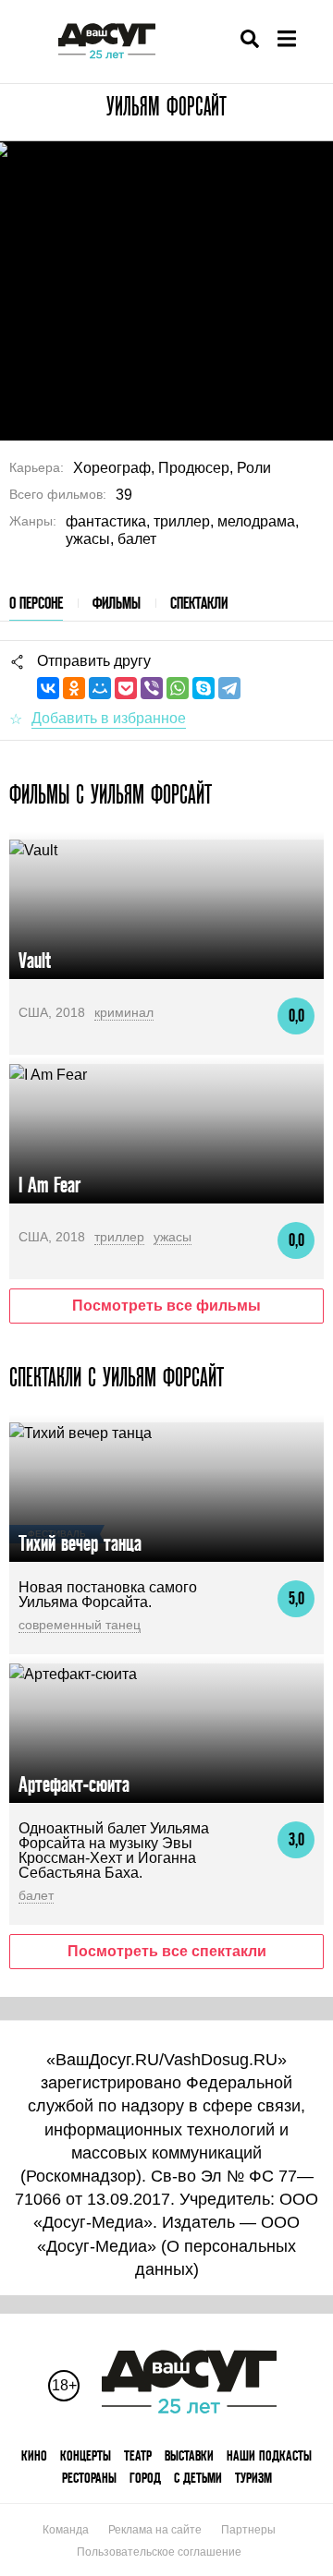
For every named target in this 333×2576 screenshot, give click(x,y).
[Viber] (152, 688)
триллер (119, 1237)
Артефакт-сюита (74, 1784)
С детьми (198, 2478)
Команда (66, 2530)
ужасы (173, 1237)
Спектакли (199, 603)
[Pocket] (126, 688)
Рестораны (89, 2478)
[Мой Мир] (100, 688)
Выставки (189, 2455)
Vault (35, 960)
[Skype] (203, 688)
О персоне (36, 603)
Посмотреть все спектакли (167, 1951)
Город (145, 2478)
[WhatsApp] (178, 688)
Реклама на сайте (155, 2530)
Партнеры (248, 2530)
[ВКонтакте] (48, 688)
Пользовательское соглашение (159, 2552)
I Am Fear (49, 1185)
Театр (138, 2455)
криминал (124, 1012)
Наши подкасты (269, 2455)
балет (36, 1895)
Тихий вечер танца (80, 1543)
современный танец (80, 1625)
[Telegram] (229, 688)
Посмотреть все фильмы (166, 1306)
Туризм (253, 2478)
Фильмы (117, 603)
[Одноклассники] (74, 688)
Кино (34, 2455)
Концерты (86, 2455)
